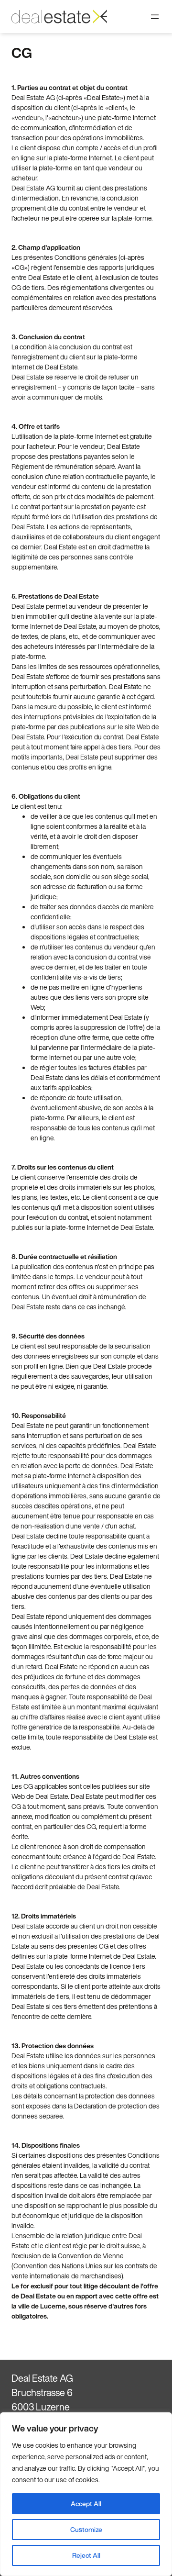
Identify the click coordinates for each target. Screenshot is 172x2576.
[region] (86, 2494)
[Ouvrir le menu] (155, 17)
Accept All (86, 2504)
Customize (86, 2529)
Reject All (86, 2555)
